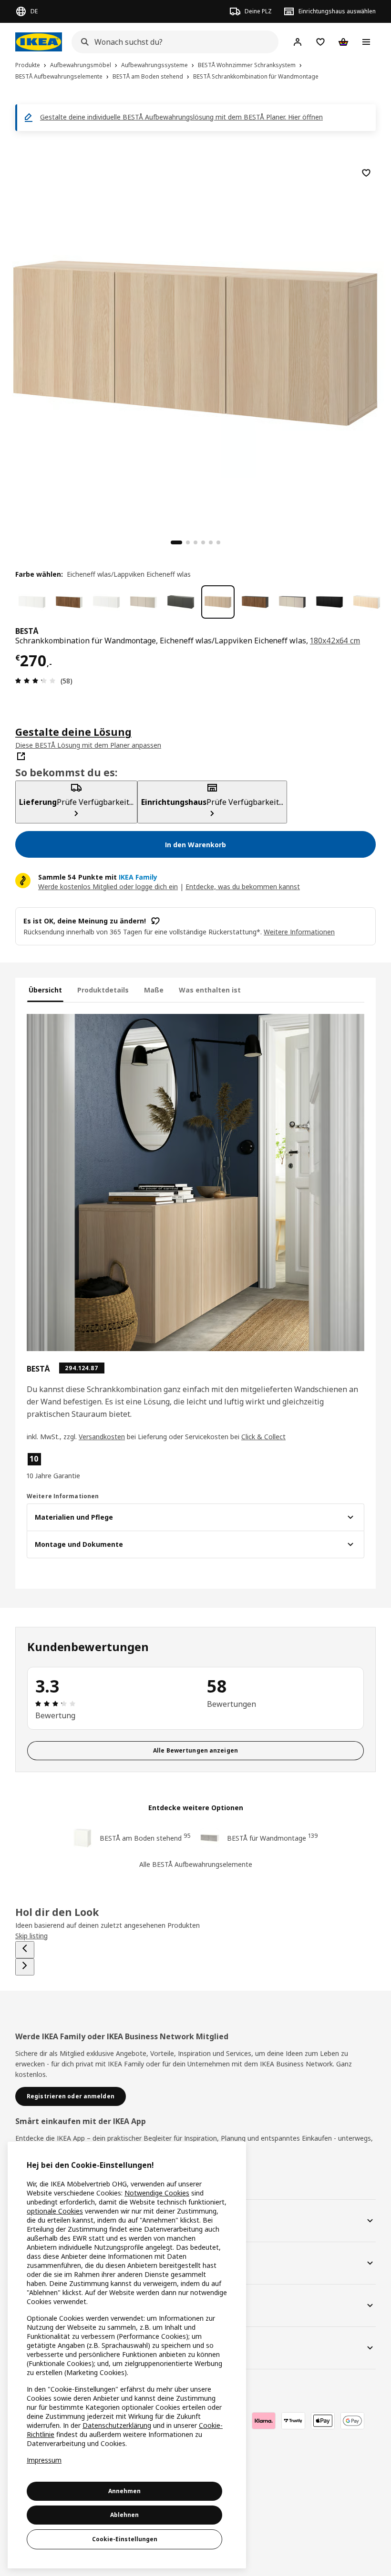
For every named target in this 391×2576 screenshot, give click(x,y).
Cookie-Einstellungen (125, 2539)
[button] (80, 1466)
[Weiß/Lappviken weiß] (32, 602)
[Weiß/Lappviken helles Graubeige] (144, 602)
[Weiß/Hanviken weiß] (106, 602)
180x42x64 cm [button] (335, 641)
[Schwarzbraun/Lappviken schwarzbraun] (329, 602)
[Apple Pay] (323, 2421)
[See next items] (25, 1967)
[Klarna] (264, 2421)
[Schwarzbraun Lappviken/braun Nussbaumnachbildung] (255, 602)
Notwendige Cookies (157, 2193)
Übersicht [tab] (45, 990)
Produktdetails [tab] (103, 990)
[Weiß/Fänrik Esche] (367, 602)
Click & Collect (263, 1437)
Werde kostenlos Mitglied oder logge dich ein (108, 887)
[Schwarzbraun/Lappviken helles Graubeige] (292, 602)
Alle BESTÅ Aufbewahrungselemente (196, 1864)
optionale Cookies (55, 2211)
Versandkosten (102, 1437)
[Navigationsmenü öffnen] (366, 42)
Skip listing (31, 1936)
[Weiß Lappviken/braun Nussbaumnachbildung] (69, 602)
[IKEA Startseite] (39, 42)
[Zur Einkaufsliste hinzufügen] (366, 173)
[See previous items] (25, 1950)
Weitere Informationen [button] (299, 932)
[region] (195, 342)
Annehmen (124, 2491)
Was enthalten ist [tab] (210, 990)
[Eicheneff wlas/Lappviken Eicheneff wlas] (218, 602)
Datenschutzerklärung (117, 2425)
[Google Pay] (352, 2421)
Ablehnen (124, 2515)
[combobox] (172, 42)
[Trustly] (293, 2421)
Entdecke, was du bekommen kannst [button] (243, 887)
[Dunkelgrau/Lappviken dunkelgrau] (181, 602)
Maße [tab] (154, 990)
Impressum (44, 2460)
